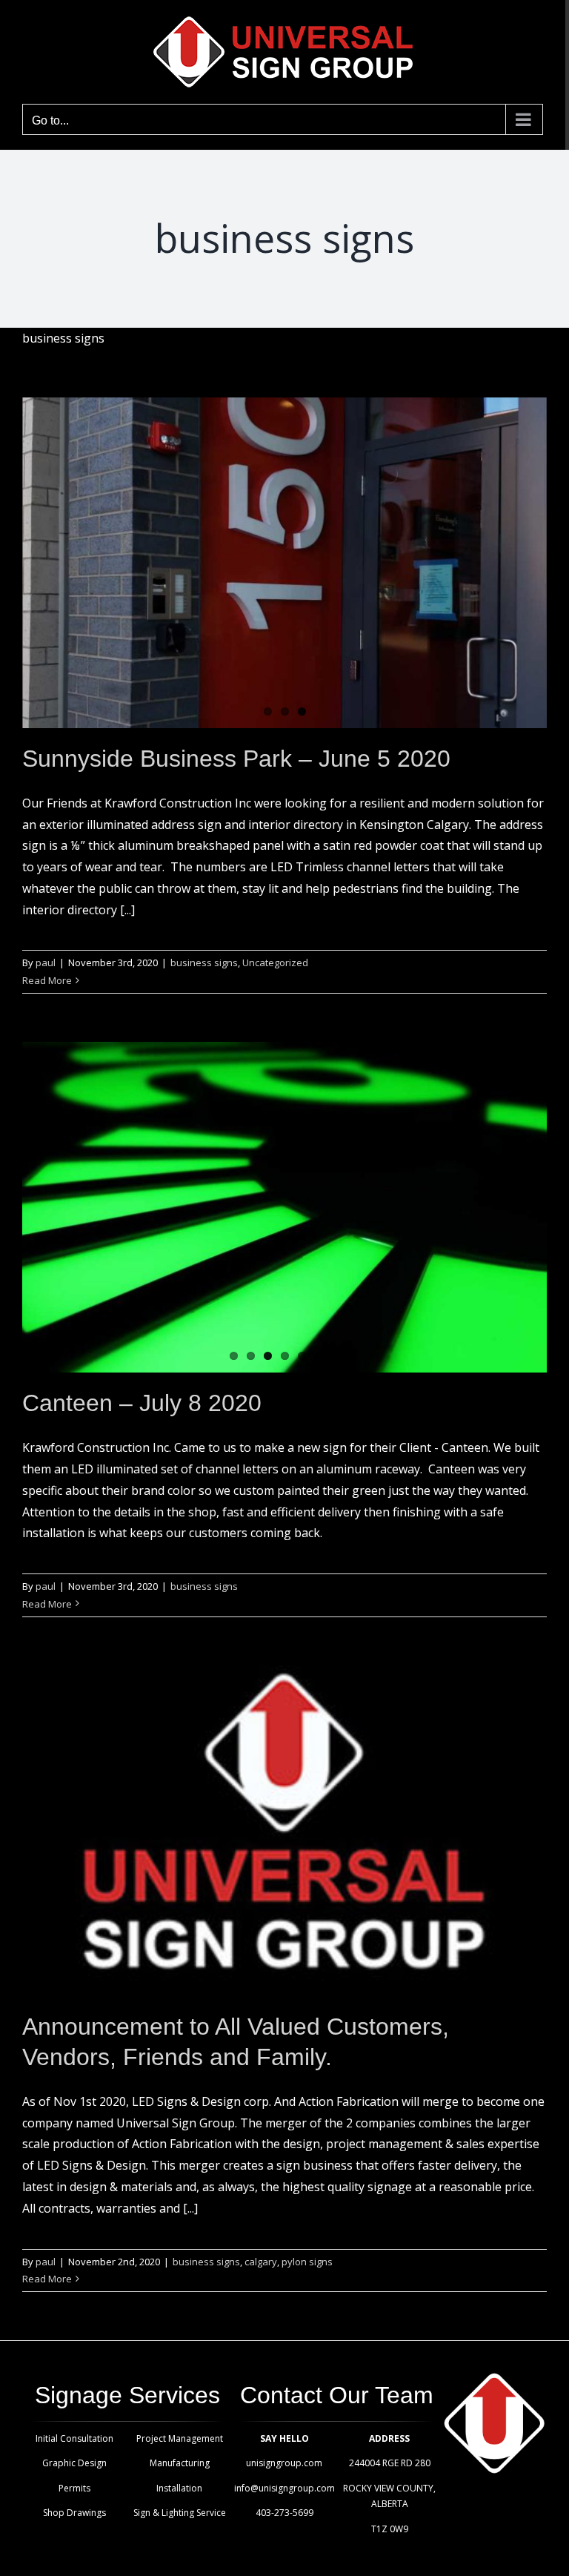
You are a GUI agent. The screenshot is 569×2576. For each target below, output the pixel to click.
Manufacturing (180, 2463)
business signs (204, 962)
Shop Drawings (74, 2513)
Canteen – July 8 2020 (142, 1403)
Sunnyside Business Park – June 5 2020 (236, 759)
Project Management (180, 2438)
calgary (261, 2262)
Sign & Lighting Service (180, 2513)
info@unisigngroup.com (284, 2488)
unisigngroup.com (284, 2463)
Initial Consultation (74, 2438)
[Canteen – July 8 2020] (284, 1207)
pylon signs (307, 2262)
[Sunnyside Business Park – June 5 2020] (284, 563)
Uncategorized (275, 962)
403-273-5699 (284, 2513)
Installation (179, 2488)
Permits (74, 2488)
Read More (47, 980)
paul (46, 962)
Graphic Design (74, 2463)
